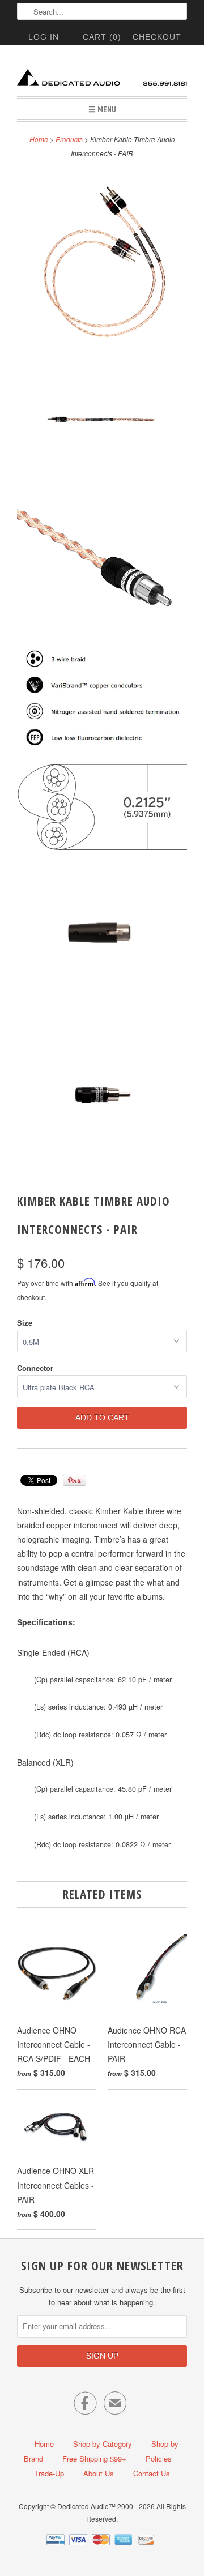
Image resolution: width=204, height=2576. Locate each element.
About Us (99, 2473)
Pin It (75, 1480)
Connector (35, 1368)
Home (44, 2444)
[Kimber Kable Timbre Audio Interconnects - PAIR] (102, 259)
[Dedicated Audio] (102, 75)
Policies (159, 2458)
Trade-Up (49, 2473)
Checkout (157, 37)
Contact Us (152, 2473)
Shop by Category (103, 2444)
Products (69, 139)
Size (25, 1323)
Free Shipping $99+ (94, 2458)
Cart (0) (102, 37)
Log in (44, 37)
